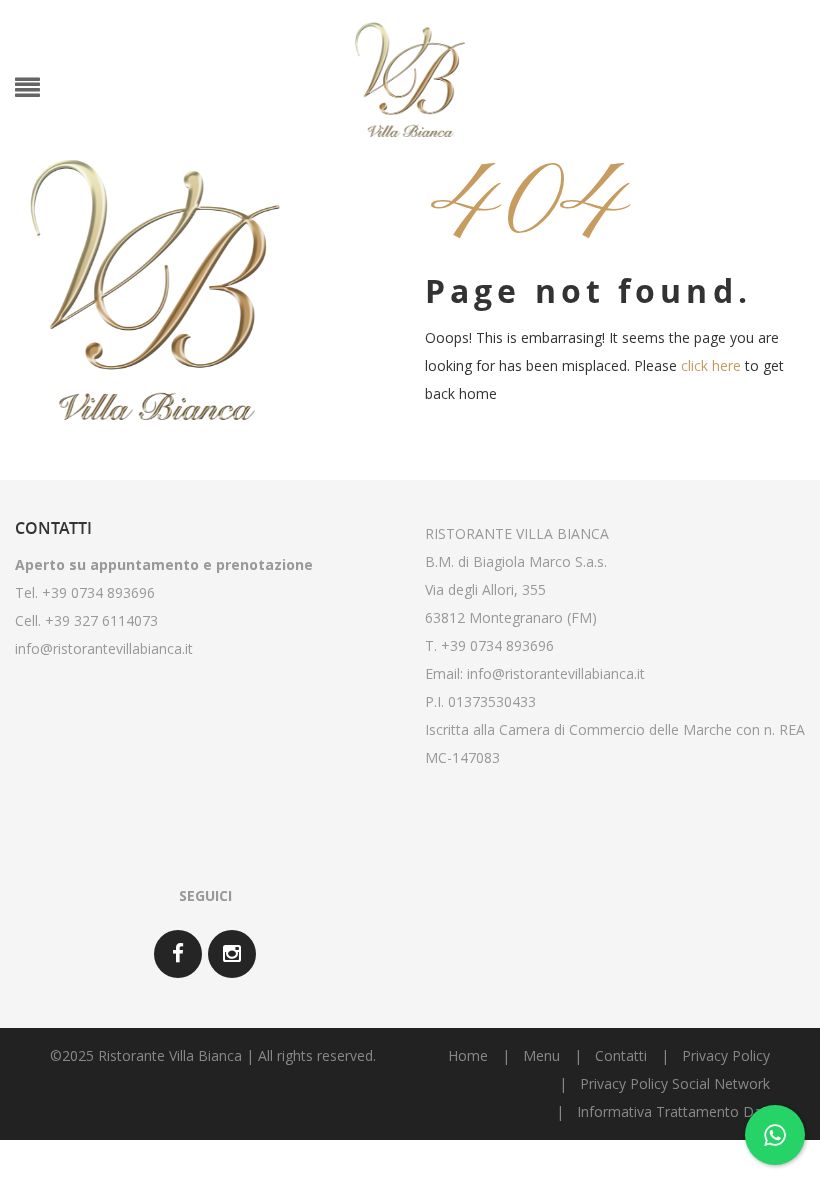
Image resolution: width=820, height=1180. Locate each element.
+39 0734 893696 (497, 645)
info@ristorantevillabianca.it (104, 648)
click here (711, 365)
